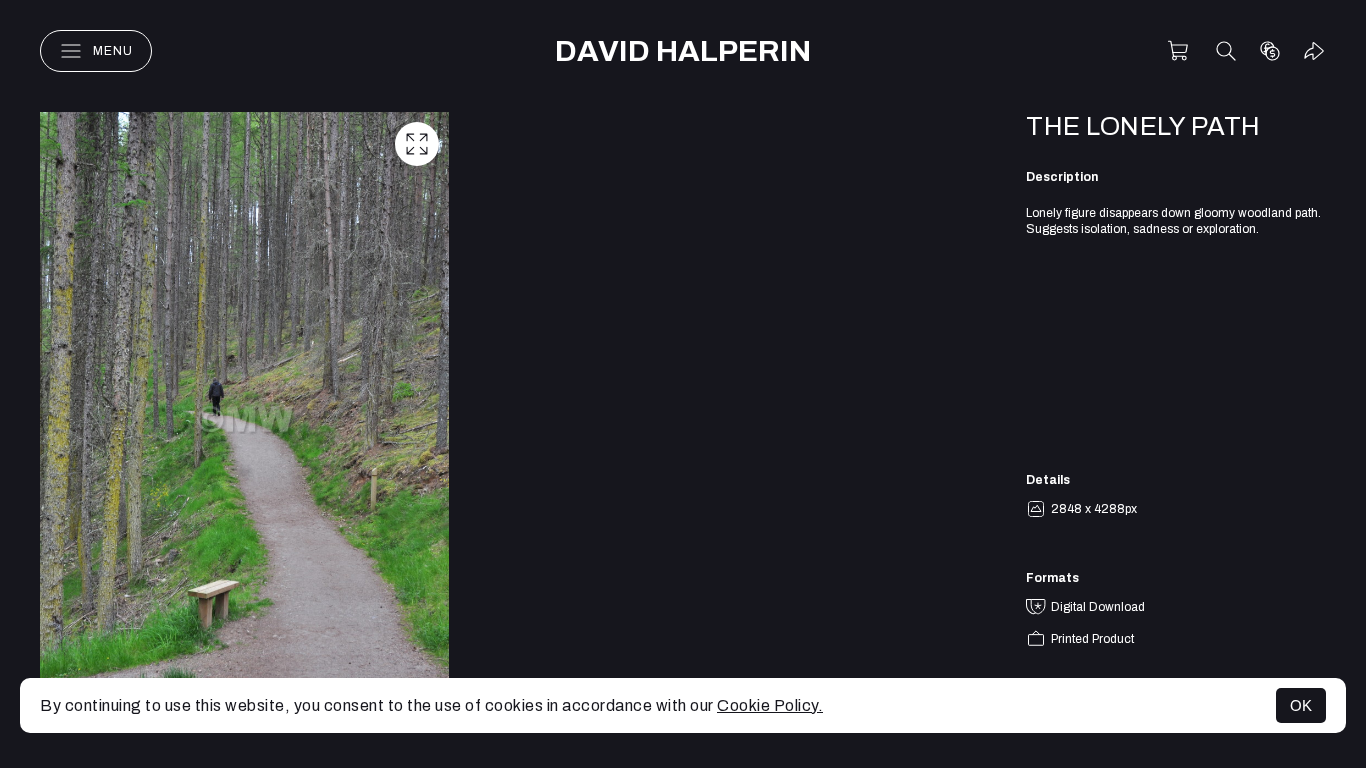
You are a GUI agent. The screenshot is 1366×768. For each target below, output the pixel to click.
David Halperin (683, 51)
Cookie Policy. (770, 705)
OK (1301, 705)
